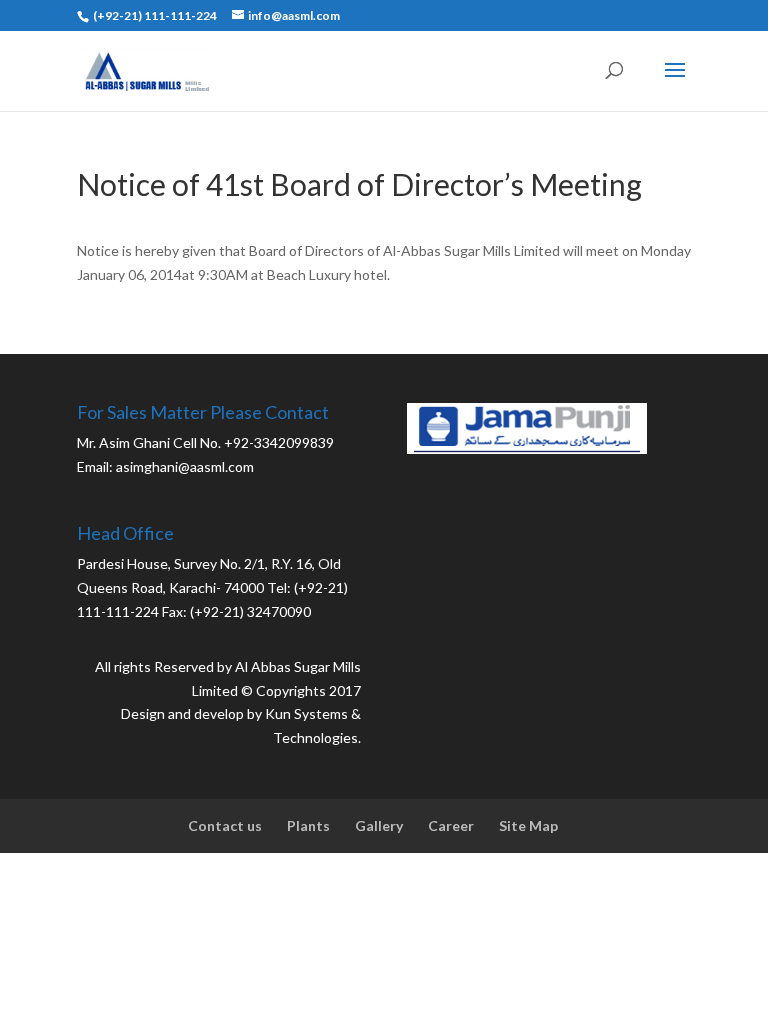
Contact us (225, 825)
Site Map (528, 825)
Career (451, 825)
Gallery (379, 825)
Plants (308, 825)
